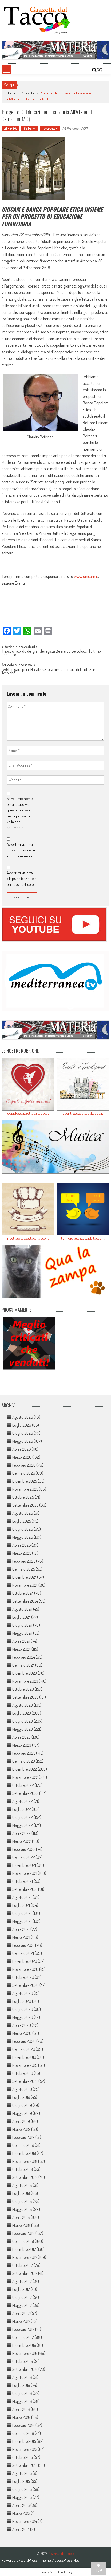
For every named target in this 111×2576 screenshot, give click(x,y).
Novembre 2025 (25, 1489)
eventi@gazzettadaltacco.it (83, 1113)
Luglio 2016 (21, 2385)
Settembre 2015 (25, 2465)
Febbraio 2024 (24, 1657)
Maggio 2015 (22, 2497)
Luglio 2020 (22, 2001)
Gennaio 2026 (24, 1473)
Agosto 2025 (23, 1513)
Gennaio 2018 (23, 2241)
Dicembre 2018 (24, 2153)
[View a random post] (100, 70)
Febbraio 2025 (24, 1561)
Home (11, 93)
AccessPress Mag (66, 2560)
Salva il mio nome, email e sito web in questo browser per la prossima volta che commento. (21, 813)
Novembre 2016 (25, 2353)
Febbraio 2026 (24, 1465)
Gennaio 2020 (24, 2049)
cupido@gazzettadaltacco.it (28, 1113)
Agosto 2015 (22, 2473)
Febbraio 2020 (24, 2041)
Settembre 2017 (25, 2273)
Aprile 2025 (22, 1545)
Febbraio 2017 (23, 2329)
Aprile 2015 (21, 2505)
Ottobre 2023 (23, 1689)
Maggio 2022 (23, 1825)
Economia (50, 129)
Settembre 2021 (25, 1889)
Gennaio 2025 (24, 1569)
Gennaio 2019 (23, 2145)
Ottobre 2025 (23, 1497)
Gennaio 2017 (23, 2337)
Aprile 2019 (21, 2121)
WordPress (30, 2560)
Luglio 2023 (22, 1713)
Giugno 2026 (23, 1433)
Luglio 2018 (21, 2193)
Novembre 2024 (25, 1585)
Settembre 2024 (25, 1601)
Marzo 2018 (21, 2225)
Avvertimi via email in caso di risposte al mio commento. (21, 850)
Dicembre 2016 (24, 2345)
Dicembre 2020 (25, 1961)
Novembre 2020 (25, 1969)
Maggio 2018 (22, 2209)
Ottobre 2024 (23, 1593)
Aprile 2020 (22, 2025)
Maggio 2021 (22, 1921)
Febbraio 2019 (23, 2137)
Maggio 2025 (23, 1537)
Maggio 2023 (23, 1729)
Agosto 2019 (22, 2089)
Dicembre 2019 (24, 2057)
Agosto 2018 (22, 2185)
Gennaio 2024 (23, 1665)
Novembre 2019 (25, 2065)
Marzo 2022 (22, 1841)
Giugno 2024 (22, 1625)
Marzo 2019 (21, 2129)
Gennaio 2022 (24, 1857)
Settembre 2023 (25, 1697)
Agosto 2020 (23, 1993)
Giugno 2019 (22, 2105)
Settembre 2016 (25, 2369)
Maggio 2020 (23, 2017)
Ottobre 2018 (23, 2169)
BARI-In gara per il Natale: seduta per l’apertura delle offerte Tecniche (48, 672)
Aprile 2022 (22, 1833)
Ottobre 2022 (23, 1785)
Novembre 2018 (25, 2161)
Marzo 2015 (21, 2513)
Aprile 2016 (21, 2409)
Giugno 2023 (23, 1721)
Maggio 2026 (23, 1441)
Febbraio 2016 (23, 2425)
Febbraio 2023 (24, 1753)
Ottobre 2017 (23, 2265)
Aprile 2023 (22, 1737)
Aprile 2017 (21, 2313)
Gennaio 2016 (23, 2433)
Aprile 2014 (21, 2529)
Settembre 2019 (25, 2081)
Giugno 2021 (22, 1913)
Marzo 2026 (22, 1457)
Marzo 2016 (21, 2417)
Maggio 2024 (22, 1633)
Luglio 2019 (21, 2097)
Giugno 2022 (23, 1817)
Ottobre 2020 (23, 1977)
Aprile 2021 (21, 1929)
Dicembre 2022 (25, 1769)
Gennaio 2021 (23, 1953)
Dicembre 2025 (25, 1481)
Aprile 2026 (22, 1449)
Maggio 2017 (22, 2305)
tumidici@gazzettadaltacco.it (83, 1238)
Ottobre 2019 (23, 2073)
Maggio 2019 (22, 2113)
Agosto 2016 (22, 2377)
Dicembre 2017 (24, 2249)
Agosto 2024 (22, 1609)
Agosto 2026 (23, 1417)
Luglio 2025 (22, 1521)
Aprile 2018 (21, 2217)
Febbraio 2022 (24, 1849)
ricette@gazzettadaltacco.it (28, 1238)
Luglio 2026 (22, 1425)
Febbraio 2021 (23, 1945)
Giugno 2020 (23, 2009)
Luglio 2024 (21, 1617)
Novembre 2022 (25, 1777)
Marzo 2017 (21, 2321)
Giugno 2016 (22, 2393)
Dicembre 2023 (25, 1673)
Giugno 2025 (23, 1529)
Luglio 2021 (21, 1905)
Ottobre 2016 (23, 2361)
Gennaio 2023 (24, 1761)
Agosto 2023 (23, 1705)
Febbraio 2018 (23, 2233)
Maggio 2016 (22, 2401)
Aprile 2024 (21, 1641)
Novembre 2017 (25, 2257)
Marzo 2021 (21, 1937)
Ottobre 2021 (23, 1881)
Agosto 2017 (22, 2281)
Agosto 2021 (22, 1897)
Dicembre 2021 (24, 1865)
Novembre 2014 (25, 2521)
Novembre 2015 (25, 2449)
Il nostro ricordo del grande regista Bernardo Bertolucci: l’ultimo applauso (51, 653)
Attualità (28, 93)
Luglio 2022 (22, 1809)
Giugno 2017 (22, 2297)
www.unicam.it (86, 576)
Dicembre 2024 (24, 1577)
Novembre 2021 (25, 1873)
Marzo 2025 (22, 1553)
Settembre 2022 (25, 1793)
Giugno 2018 (22, 2201)
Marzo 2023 (22, 1745)
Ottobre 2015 (23, 2457)
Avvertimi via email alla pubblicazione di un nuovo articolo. (22, 879)
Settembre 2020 (26, 1985)
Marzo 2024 (22, 1649)
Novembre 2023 (25, 1681)
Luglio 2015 (21, 2481)
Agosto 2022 (23, 1801)
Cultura (30, 129)
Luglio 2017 (21, 2289)
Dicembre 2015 (24, 2441)
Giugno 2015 (22, 2489)
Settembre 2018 (25, 2177)
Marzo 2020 (22, 2033)
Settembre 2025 (25, 1505)
